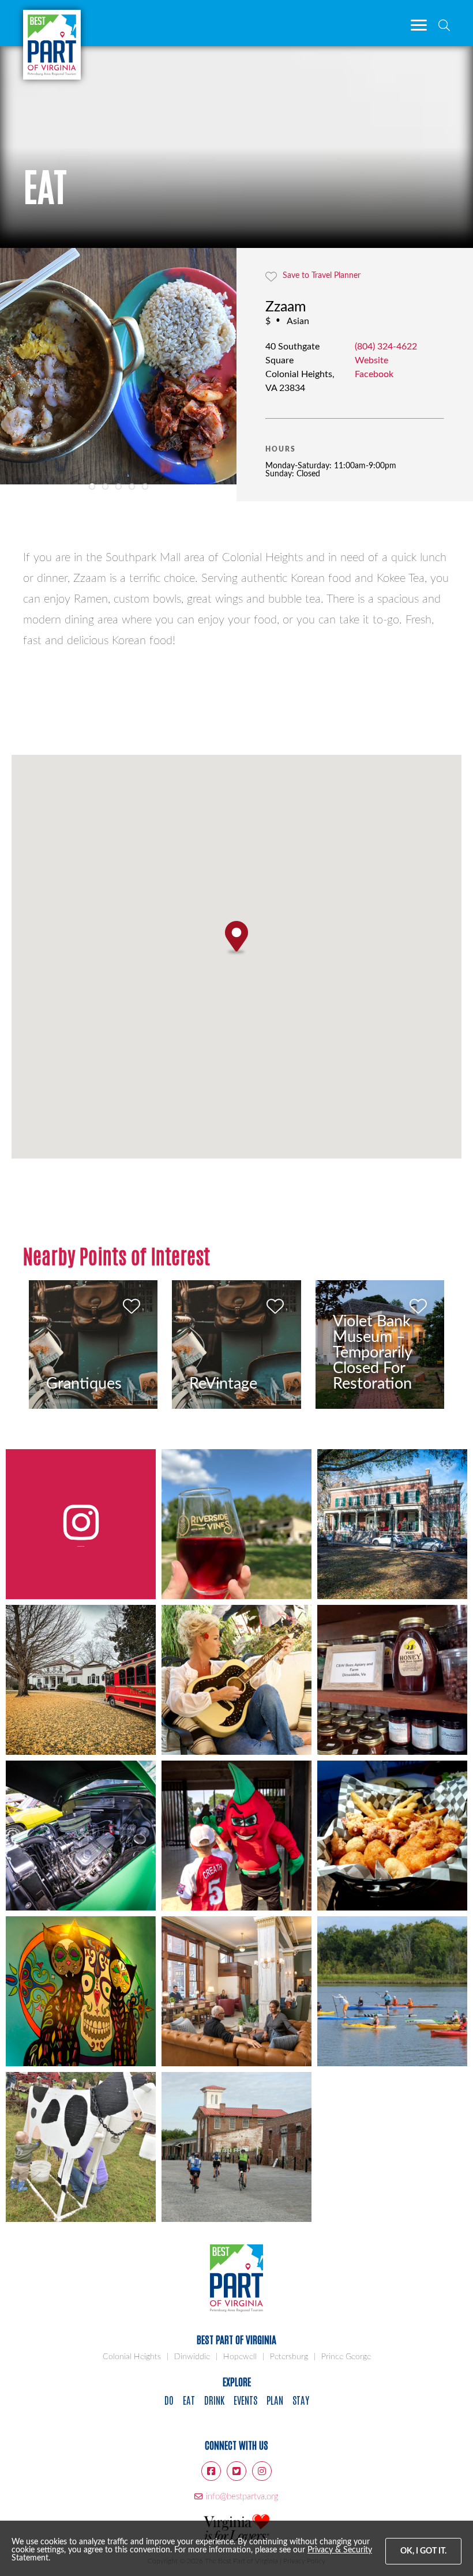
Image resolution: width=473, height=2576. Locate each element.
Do (169, 2400)
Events (245, 2400)
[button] (236, 938)
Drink (214, 2400)
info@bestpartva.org (242, 2497)
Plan (275, 2400)
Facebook (374, 374)
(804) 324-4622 (386, 347)
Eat (189, 2400)
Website (371, 360)
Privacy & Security (340, 2550)
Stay (301, 2400)
